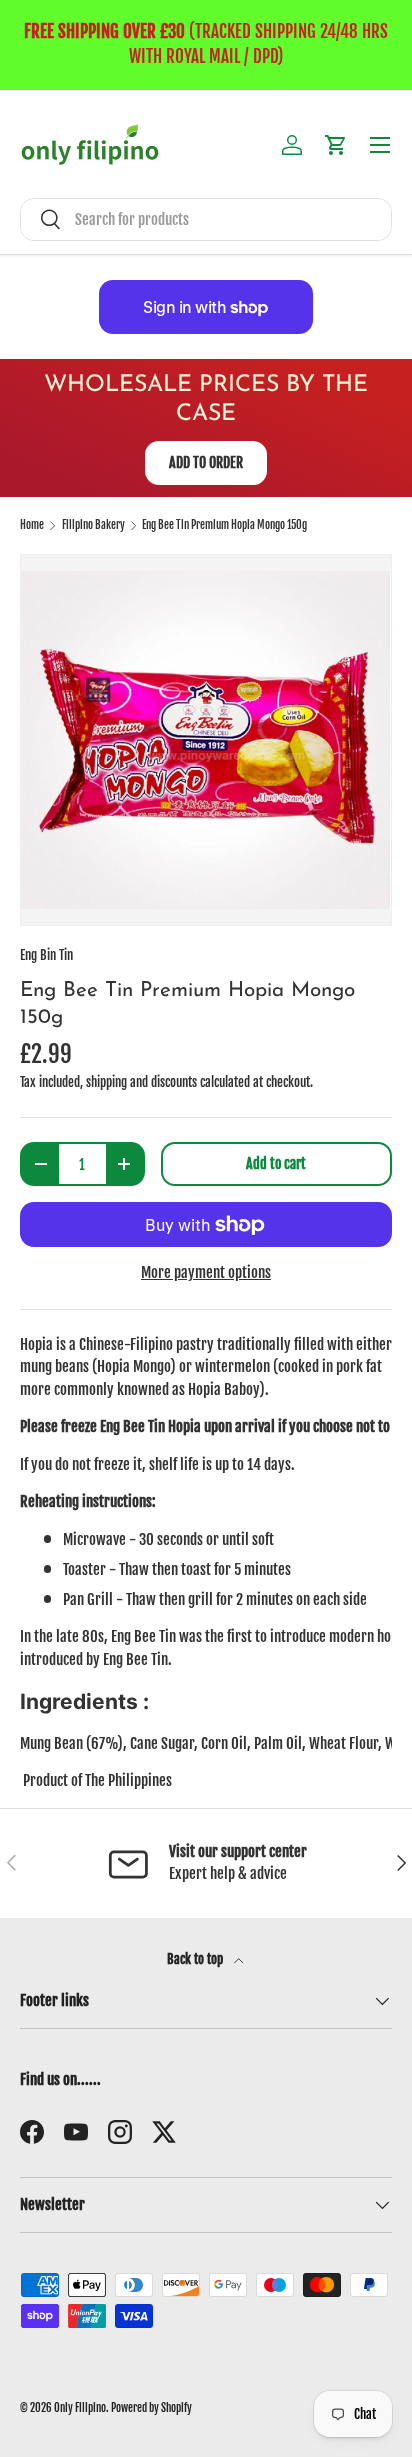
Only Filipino (80, 2408)
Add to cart (276, 1163)
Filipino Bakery (93, 525)
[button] (336, 145)
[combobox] (206, 219)
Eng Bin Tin (46, 955)
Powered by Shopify (151, 2408)
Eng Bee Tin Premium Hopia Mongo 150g (224, 525)
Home (32, 525)
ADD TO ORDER (206, 462)
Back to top (196, 1959)
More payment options (206, 1272)
